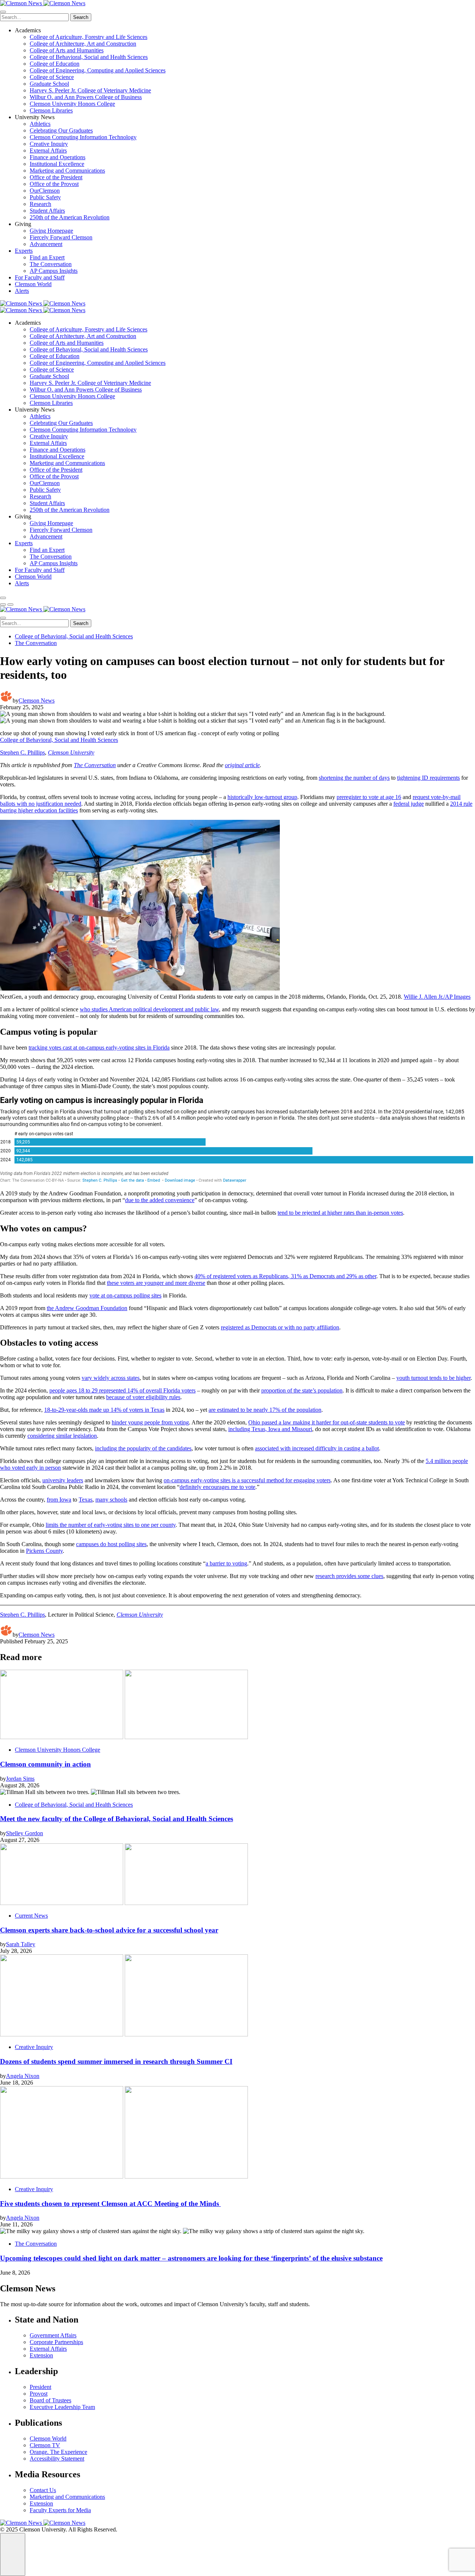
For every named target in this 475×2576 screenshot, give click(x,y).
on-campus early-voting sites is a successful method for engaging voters (247, 1480)
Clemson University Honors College (72, 104)
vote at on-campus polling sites (125, 1295)
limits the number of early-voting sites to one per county (111, 1525)
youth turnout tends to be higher (433, 1378)
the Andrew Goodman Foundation (87, 1308)
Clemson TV (45, 2445)
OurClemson (45, 191)
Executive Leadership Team (62, 2407)
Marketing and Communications (67, 171)
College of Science (52, 77)
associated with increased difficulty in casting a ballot (317, 1448)
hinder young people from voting (150, 1422)
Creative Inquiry (49, 144)
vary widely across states (111, 1378)
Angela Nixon (23, 2076)
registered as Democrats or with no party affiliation (280, 1327)
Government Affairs (53, 2335)
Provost (39, 2394)
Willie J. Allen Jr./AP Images (437, 997)
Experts (24, 251)
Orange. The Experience (58, 2452)
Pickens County (44, 1551)
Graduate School (49, 84)
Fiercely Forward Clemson (61, 237)
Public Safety (45, 197)
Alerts (22, 291)
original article (242, 765)
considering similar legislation (62, 1436)
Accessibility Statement (57, 2459)
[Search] (3, 598)
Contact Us (43, 2490)
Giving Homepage (51, 231)
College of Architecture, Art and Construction (83, 44)
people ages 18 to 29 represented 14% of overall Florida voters (122, 1390)
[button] (3, 605)
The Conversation (51, 264)
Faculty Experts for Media (60, 2510)
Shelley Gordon (24, 1833)
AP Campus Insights (54, 271)
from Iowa (59, 1500)
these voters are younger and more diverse (156, 1283)
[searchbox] (34, 17)
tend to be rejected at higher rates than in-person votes (340, 1213)
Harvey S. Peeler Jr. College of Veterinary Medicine (90, 90)
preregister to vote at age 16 (369, 797)
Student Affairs (47, 211)
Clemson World (33, 284)
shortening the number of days (354, 778)
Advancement (46, 244)
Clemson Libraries (51, 110)
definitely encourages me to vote (217, 1487)
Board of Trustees (50, 2400)
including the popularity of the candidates (143, 1448)
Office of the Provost (54, 184)
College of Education (55, 64)
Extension (41, 2355)
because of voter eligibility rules (143, 1397)
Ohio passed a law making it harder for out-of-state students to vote (327, 1422)
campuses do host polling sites (111, 1544)
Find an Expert (47, 257)
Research (40, 204)
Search (81, 17)
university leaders (63, 1480)
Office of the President (56, 177)
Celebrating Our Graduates (61, 130)
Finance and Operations (58, 157)
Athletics (40, 124)
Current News (31, 1916)
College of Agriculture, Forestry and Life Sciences (89, 37)
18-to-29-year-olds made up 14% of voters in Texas (104, 1410)
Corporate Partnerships (56, 2342)
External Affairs (48, 150)
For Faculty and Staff (40, 277)
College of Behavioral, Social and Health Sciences (89, 57)
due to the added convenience (160, 1200)
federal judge (409, 804)
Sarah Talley (21, 1944)
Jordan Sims (20, 1779)
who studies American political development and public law (149, 1009)
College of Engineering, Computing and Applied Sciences (98, 70)
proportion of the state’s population (302, 1390)
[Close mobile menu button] (3, 12)
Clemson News (37, 701)
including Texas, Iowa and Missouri (270, 1429)
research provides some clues (349, 1576)
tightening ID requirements (428, 778)
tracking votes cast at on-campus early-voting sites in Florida (99, 1048)
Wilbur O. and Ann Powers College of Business (86, 97)
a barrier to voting (226, 1563)
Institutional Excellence (57, 164)
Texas (86, 1500)
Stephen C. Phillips (22, 752)
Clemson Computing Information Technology (83, 137)
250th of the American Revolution (70, 217)
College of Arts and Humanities (67, 50)
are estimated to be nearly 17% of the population (265, 1410)
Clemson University (71, 752)
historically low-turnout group (262, 797)
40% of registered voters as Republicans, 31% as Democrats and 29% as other (285, 1276)
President (40, 2387)
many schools (111, 1500)
